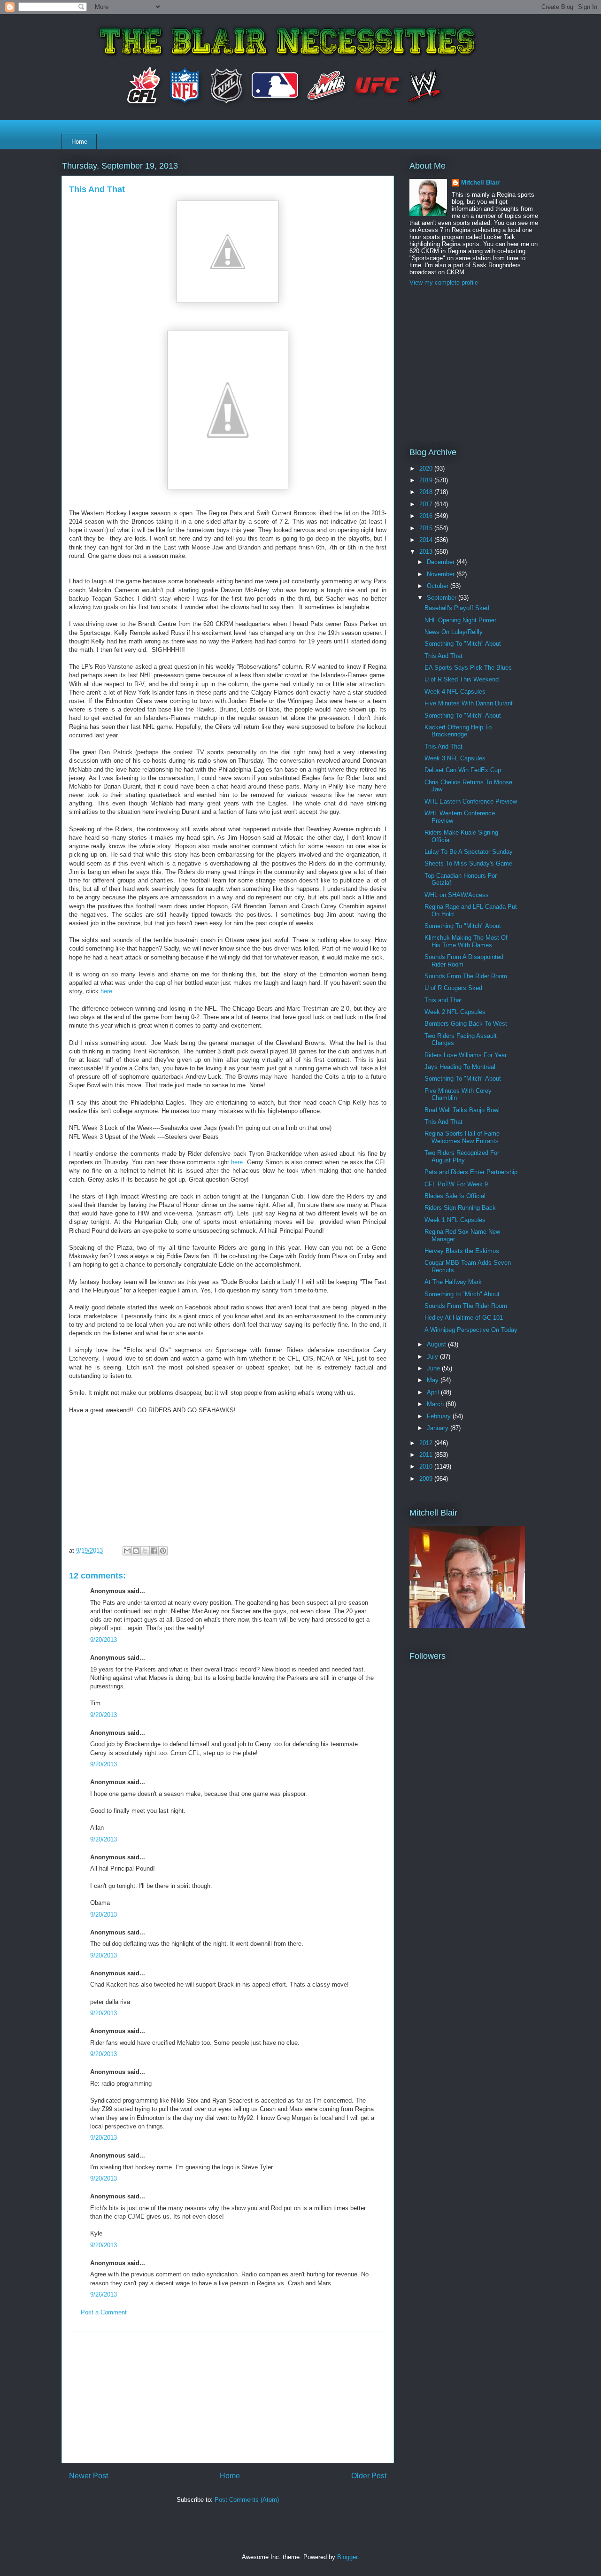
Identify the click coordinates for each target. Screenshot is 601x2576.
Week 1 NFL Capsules (455, 1220)
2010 (427, 1466)
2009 (427, 1479)
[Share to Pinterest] (163, 1551)
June (434, 1368)
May (434, 1380)
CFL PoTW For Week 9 (456, 1184)
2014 (427, 540)
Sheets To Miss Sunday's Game (468, 863)
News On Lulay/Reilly (454, 632)
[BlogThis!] (136, 1551)
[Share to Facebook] (154, 1551)
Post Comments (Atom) (247, 2500)
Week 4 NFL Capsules (455, 692)
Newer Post (89, 2476)
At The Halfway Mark (453, 1282)
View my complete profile (444, 282)
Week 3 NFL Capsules (455, 758)
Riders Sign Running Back (460, 1208)
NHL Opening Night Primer (460, 620)
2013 (427, 552)
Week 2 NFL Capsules (455, 1012)
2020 (427, 468)
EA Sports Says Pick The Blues (468, 668)
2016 (427, 516)
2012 (427, 1443)
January (439, 1428)
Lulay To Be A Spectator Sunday (469, 852)
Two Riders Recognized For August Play (462, 1156)
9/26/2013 (104, 2294)
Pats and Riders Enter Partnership (471, 1172)
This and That (443, 1000)
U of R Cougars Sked (453, 988)
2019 (427, 480)
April (434, 1392)
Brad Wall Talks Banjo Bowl (462, 1110)
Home (79, 142)
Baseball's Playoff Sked (457, 608)
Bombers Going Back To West (466, 1024)
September (443, 598)
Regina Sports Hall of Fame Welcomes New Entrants (462, 1137)
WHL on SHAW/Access (457, 895)
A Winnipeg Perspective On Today (471, 1330)
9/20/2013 (104, 1640)
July (433, 1357)
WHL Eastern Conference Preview (471, 801)
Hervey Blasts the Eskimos (462, 1251)
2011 (427, 1455)
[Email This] (127, 1551)
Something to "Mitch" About (462, 1294)
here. (107, 991)
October (439, 586)
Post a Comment (104, 2312)
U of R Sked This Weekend (462, 679)
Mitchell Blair (480, 182)
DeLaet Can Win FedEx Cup (463, 770)
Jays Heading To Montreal (460, 1067)
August (437, 1344)
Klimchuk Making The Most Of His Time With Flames (466, 941)
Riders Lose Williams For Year (466, 1055)
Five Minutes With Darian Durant (469, 703)
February (440, 1416)
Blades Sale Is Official (455, 1196)
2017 (427, 504)
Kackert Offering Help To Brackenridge (458, 731)
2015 (427, 528)
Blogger (347, 2557)
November (442, 574)
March (436, 1404)
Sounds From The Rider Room (466, 976)
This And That (443, 656)
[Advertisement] (228, 2397)
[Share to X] (145, 1551)
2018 (427, 492)
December (442, 562)
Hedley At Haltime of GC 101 (464, 1318)
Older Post (369, 2476)
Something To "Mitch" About (463, 644)
